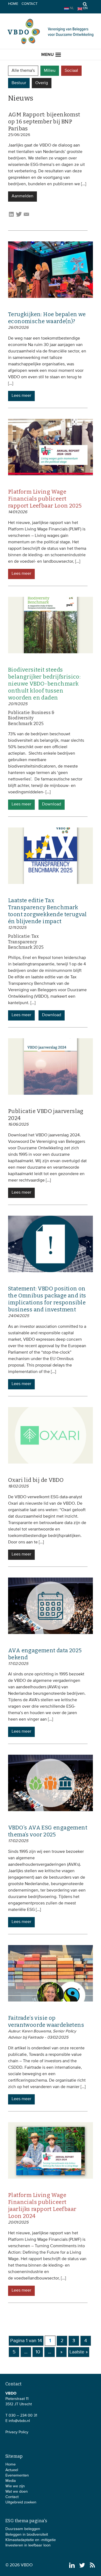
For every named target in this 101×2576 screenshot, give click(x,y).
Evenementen (17, 2475)
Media (11, 2481)
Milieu (50, 71)
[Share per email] (26, 216)
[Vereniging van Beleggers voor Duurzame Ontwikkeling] (51, 43)
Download (52, 804)
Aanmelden (22, 196)
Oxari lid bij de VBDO (36, 1480)
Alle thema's (23, 71)
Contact (29, 4)
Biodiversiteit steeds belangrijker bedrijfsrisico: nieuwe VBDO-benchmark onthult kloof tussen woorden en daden (44, 684)
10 (38, 2352)
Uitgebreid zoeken (21, 2502)
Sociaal (71, 71)
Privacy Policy (17, 2432)
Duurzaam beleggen (23, 2529)
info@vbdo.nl (19, 2421)
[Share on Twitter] (19, 216)
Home (13, 4)
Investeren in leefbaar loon (28, 2545)
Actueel (12, 2470)
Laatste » (79, 2352)
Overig (42, 83)
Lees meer (21, 396)
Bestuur (19, 83)
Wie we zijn (15, 2486)
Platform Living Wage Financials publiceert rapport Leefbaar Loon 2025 (45, 499)
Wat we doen (17, 2492)
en (85, 8)
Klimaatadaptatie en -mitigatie (31, 2540)
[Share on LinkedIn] (11, 216)
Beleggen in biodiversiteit (27, 2535)
